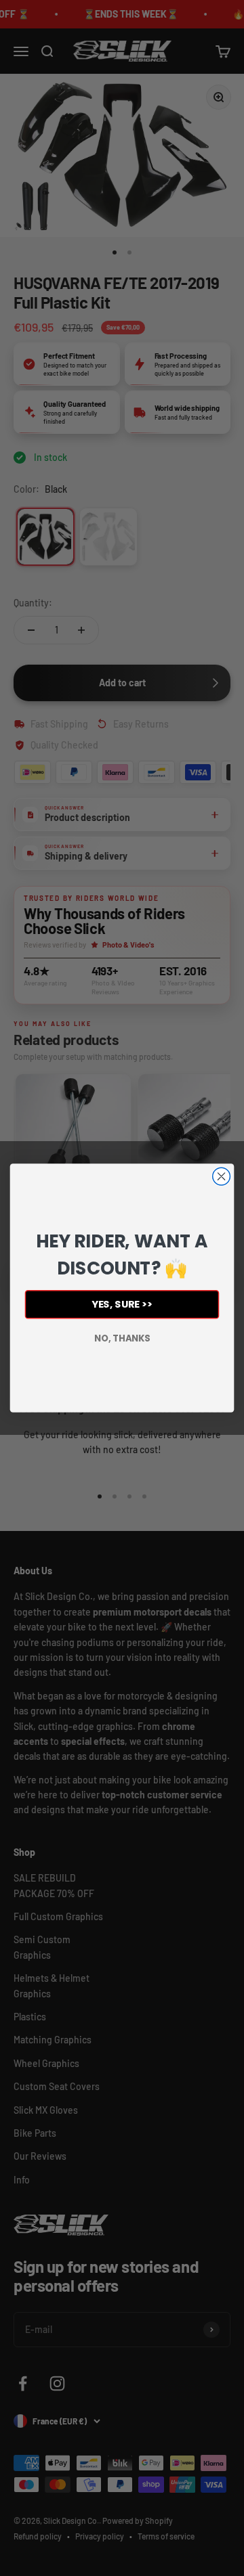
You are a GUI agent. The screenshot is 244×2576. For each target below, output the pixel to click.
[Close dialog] (222, 1176)
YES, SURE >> (122, 1305)
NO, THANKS (122, 1338)
